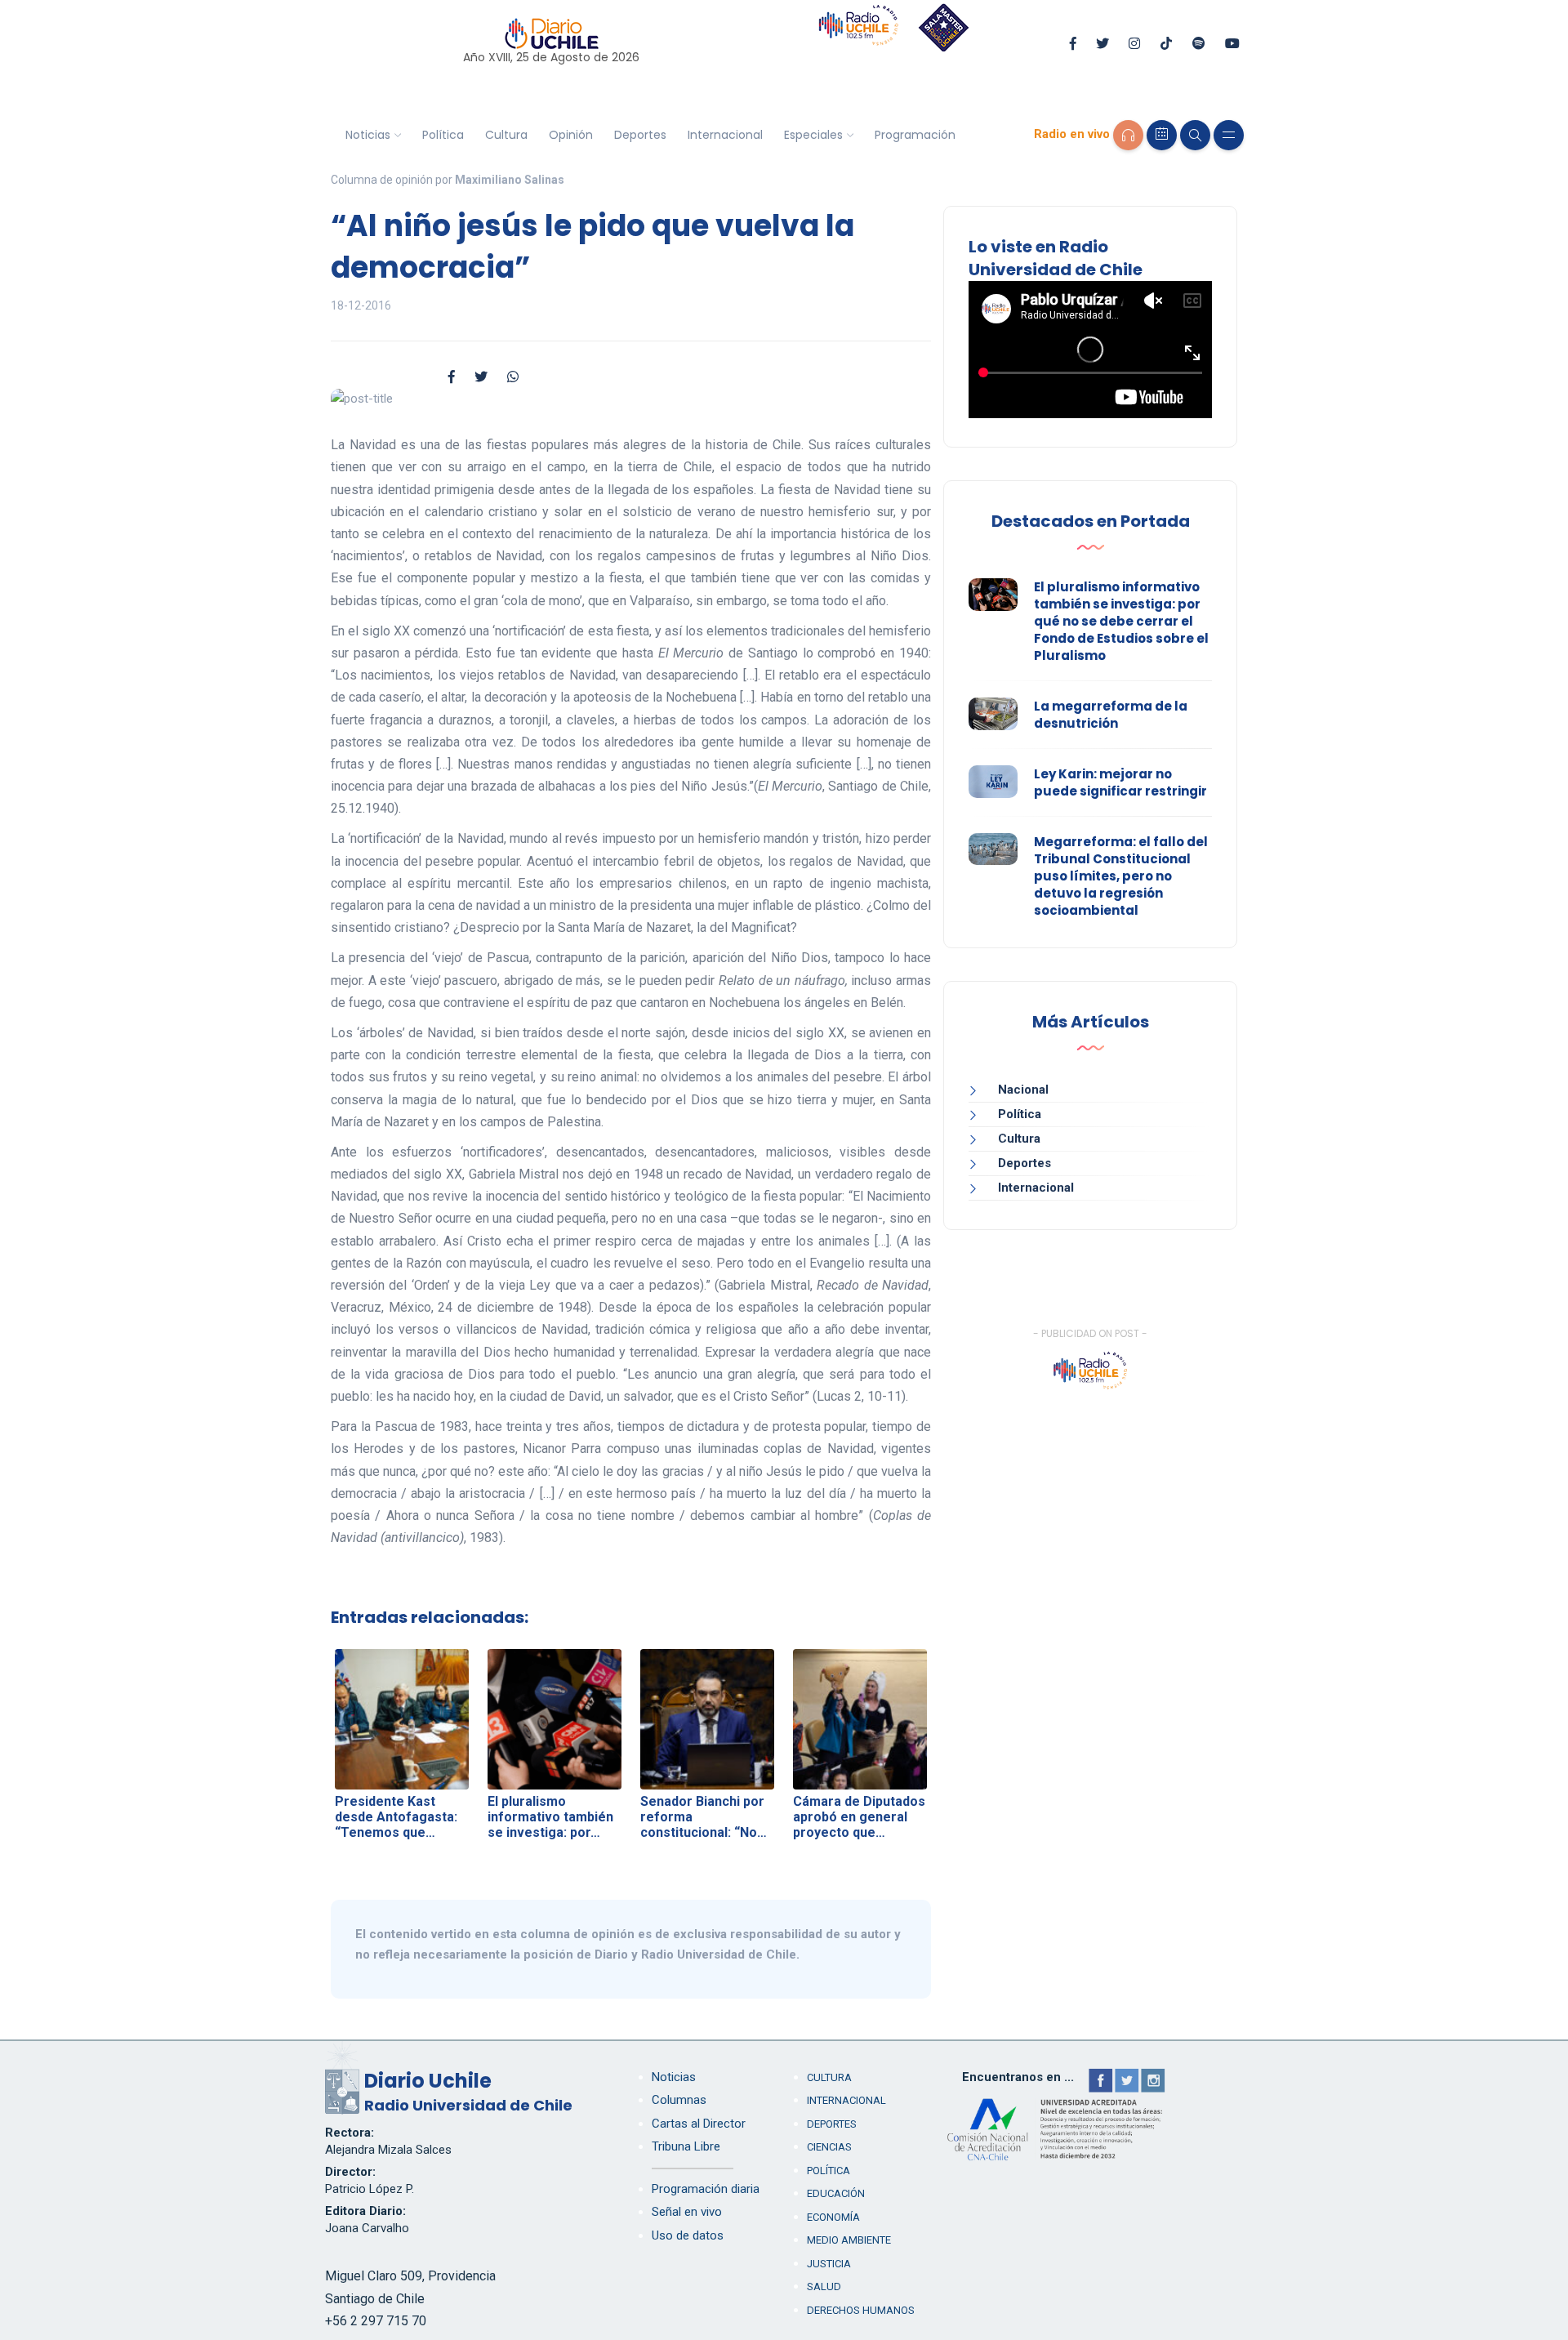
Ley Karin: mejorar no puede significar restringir (1120, 782)
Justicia (829, 2264)
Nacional (1023, 1090)
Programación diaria (706, 2189)
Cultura (506, 135)
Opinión (571, 135)
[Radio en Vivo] (1128, 135)
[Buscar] (1195, 135)
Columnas (679, 2100)
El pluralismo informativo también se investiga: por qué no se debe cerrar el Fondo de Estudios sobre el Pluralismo (1121, 621)
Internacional (725, 135)
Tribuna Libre (686, 2146)
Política (443, 135)
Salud (824, 2287)
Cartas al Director (699, 2124)
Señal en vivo (687, 2212)
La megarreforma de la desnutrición (1111, 715)
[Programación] (1162, 135)
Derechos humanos (861, 2310)
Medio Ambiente (849, 2240)
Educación (836, 2193)
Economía (833, 2217)
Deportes (640, 135)
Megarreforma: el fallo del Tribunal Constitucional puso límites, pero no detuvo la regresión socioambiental (1121, 876)
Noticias (368, 135)
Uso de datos (688, 2235)
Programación (915, 135)
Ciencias (829, 2147)
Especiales (813, 135)
